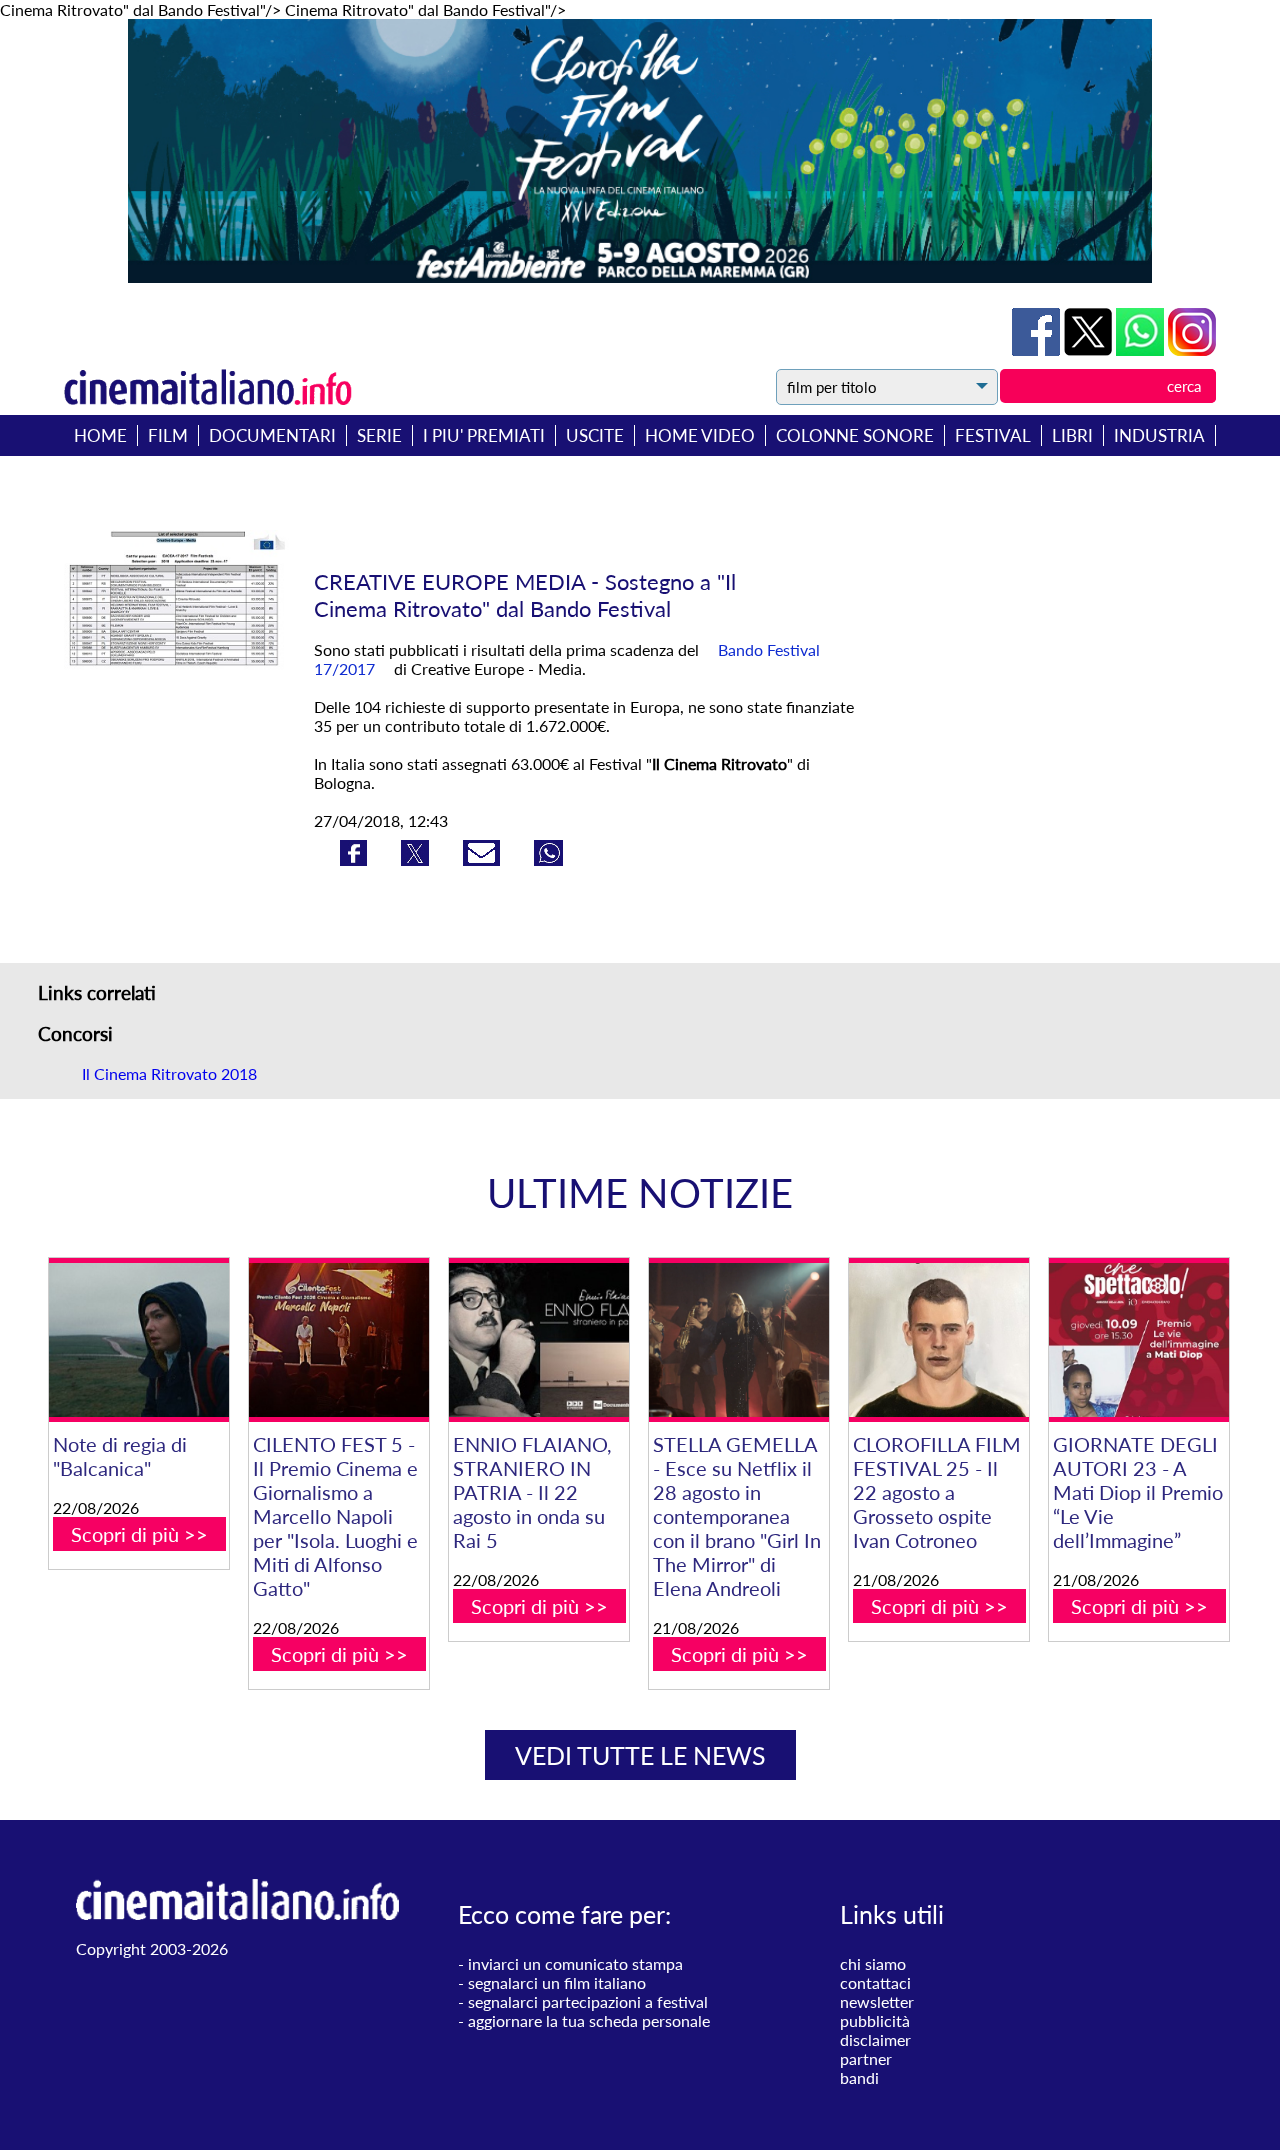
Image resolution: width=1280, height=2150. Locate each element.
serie (379, 435)
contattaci (875, 1982)
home (100, 435)
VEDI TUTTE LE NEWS (640, 1755)
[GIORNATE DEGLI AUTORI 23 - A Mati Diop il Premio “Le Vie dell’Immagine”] (1139, 1340)
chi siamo (873, 1963)
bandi (859, 2077)
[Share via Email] (483, 859)
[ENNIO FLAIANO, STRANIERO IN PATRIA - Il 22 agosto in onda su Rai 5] (539, 1340)
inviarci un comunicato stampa (575, 1963)
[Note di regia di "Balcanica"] (139, 1340)
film (168, 435)
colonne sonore (855, 435)
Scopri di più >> (139, 1534)
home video (700, 435)
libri (1072, 435)
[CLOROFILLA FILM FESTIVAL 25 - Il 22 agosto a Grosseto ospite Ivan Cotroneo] (939, 1340)
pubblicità (875, 2020)
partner (866, 2058)
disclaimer (875, 2039)
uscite (595, 435)
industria (1159, 435)
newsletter (877, 2001)
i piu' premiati (484, 435)
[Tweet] (1090, 349)
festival (993, 435)
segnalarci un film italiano (557, 1982)
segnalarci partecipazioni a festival (588, 2001)
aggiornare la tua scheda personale (589, 2020)
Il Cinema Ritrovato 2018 (169, 1073)
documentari (272, 435)
